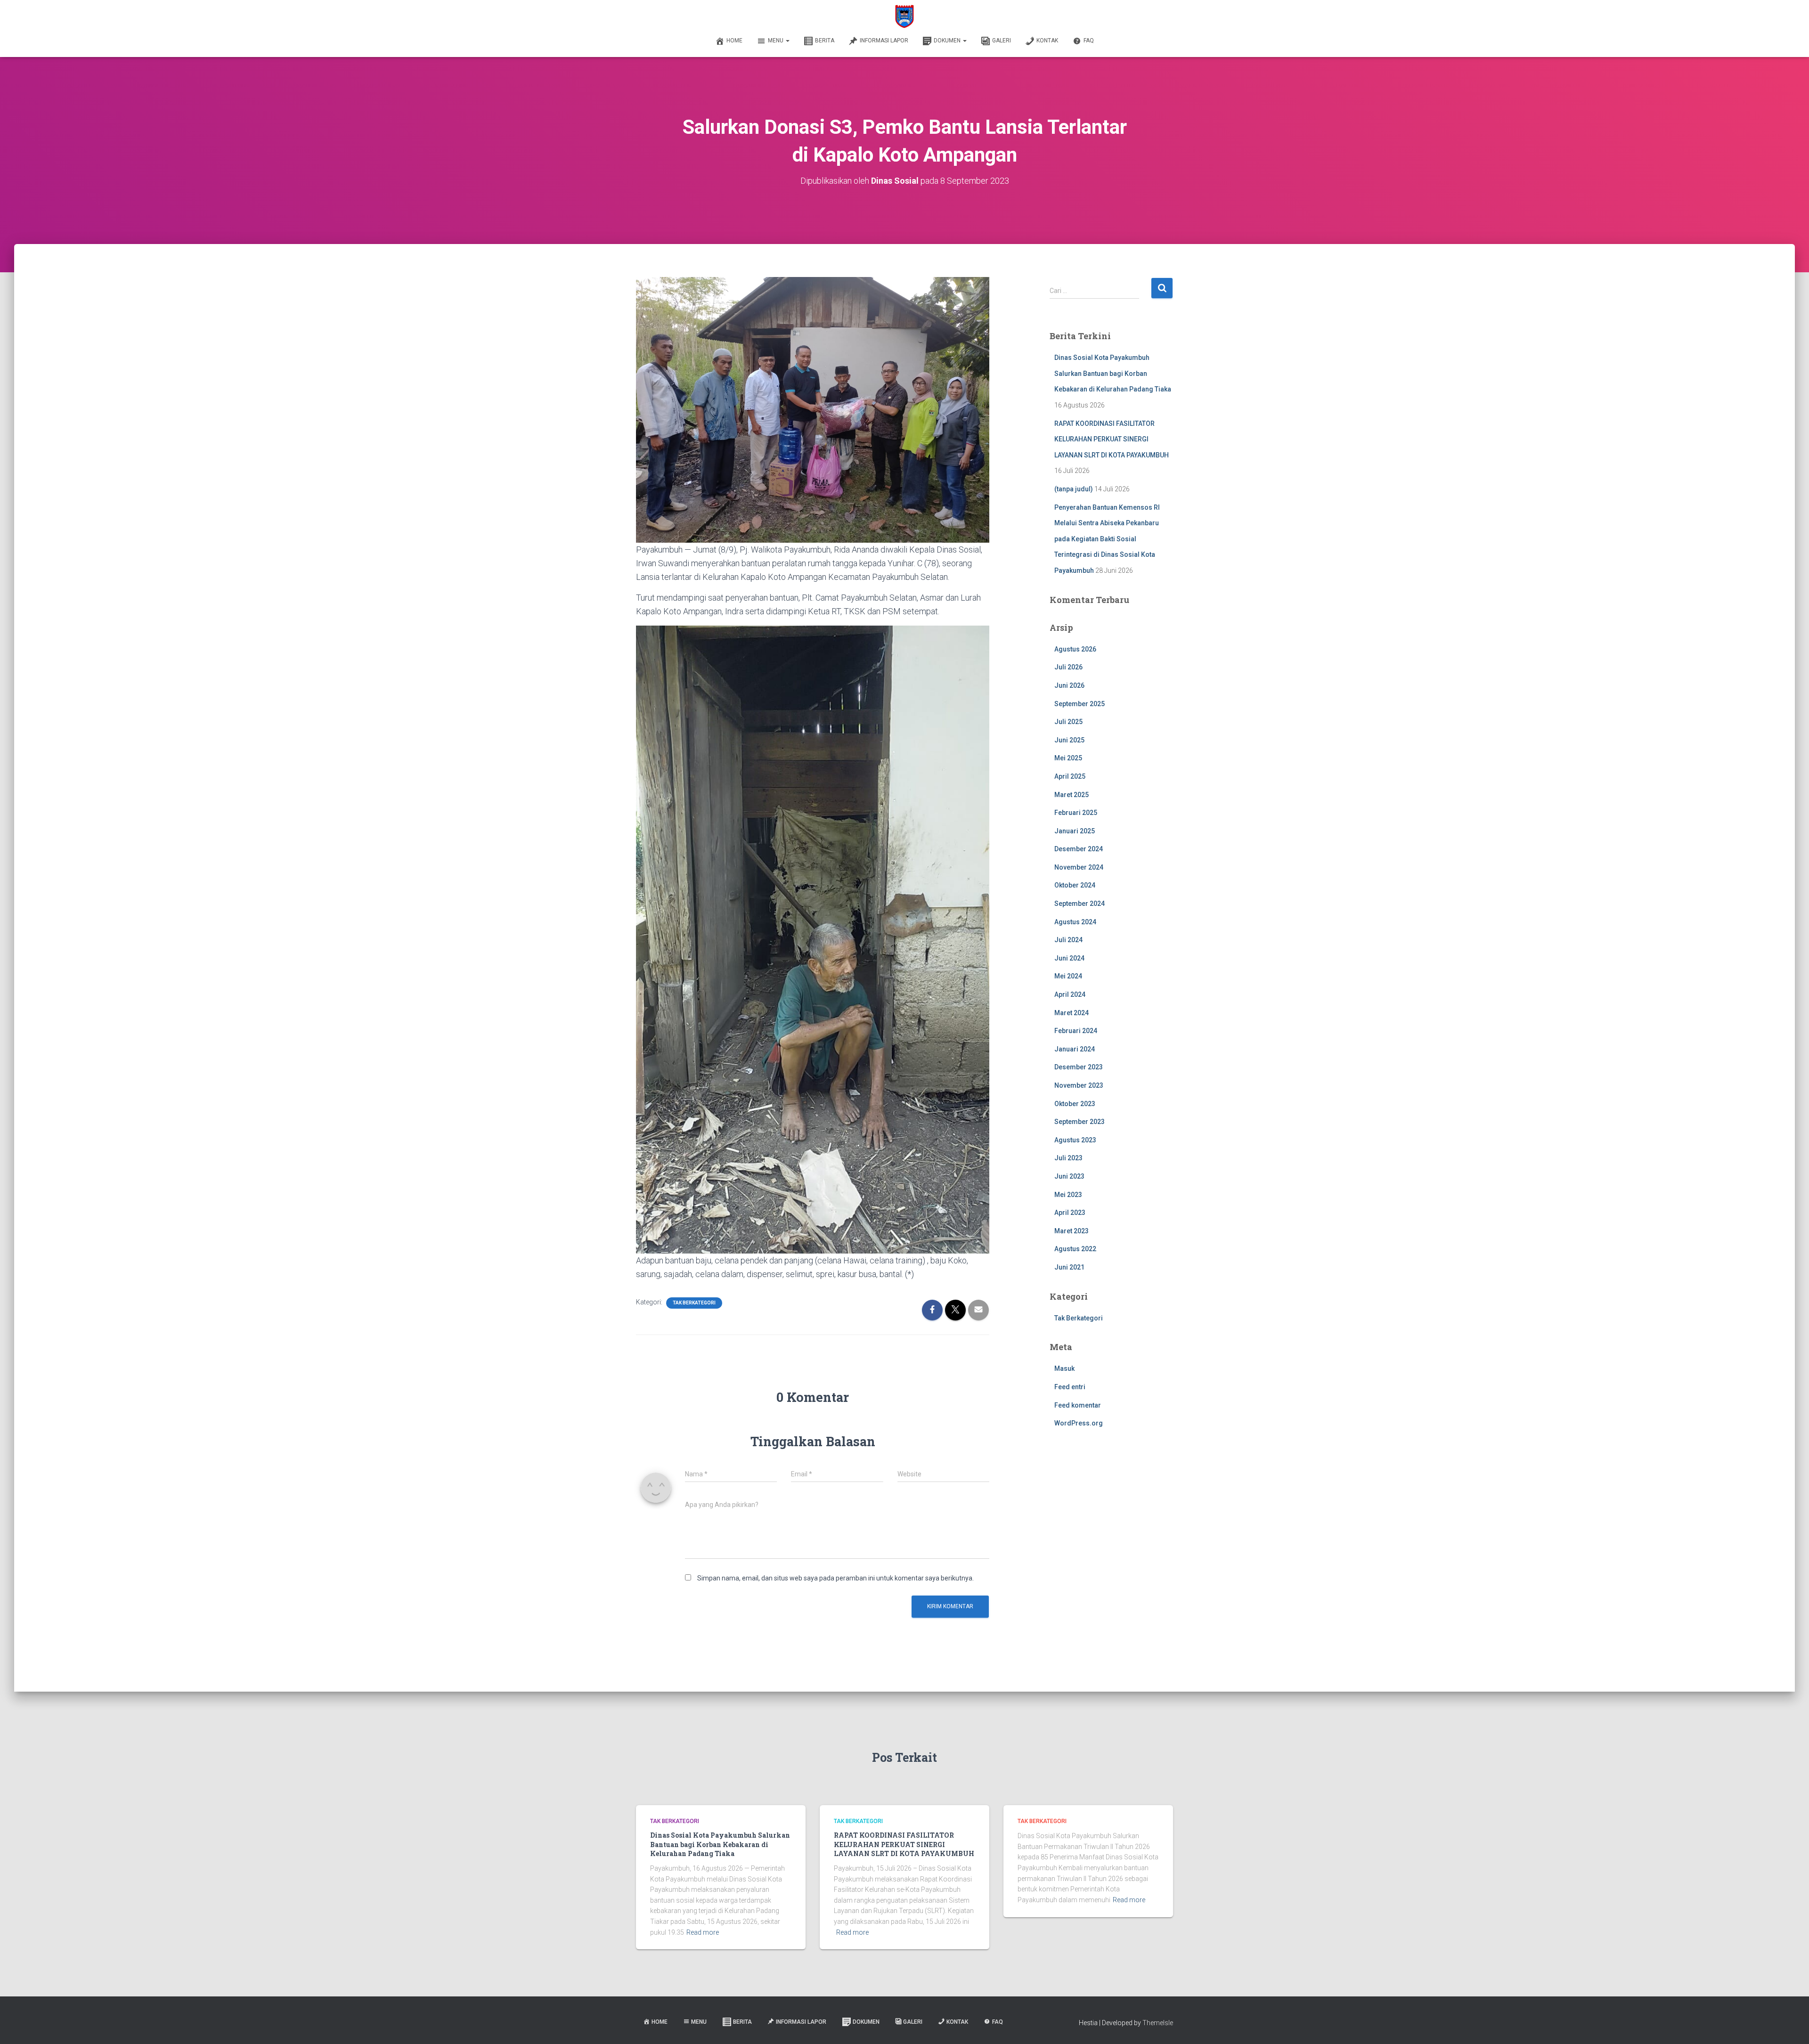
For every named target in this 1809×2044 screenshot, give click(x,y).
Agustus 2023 (1075, 1140)
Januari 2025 (1075, 831)
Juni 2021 (1069, 1267)
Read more (703, 1932)
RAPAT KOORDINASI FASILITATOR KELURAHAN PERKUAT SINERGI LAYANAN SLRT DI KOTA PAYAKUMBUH (1112, 439)
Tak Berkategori (694, 1303)
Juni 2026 (1069, 685)
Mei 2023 (1068, 1195)
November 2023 (1079, 1085)
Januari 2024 (1075, 1049)
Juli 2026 (1068, 667)
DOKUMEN (948, 41)
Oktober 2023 (1075, 1104)
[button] (787, 41)
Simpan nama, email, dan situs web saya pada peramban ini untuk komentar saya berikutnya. (835, 1578)
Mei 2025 (1068, 758)
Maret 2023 (1072, 1231)
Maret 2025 (1072, 795)
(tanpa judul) (1074, 489)
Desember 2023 (1079, 1067)
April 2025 (1070, 776)
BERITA (825, 41)
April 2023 (1070, 1213)
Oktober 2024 (1075, 885)
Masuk (1064, 1368)
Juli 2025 (1068, 722)
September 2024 (1080, 904)
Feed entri (1070, 1387)
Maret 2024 (1072, 1013)
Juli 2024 (1068, 940)
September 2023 (1080, 1122)
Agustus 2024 (1075, 922)
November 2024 (1079, 867)
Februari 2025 (1076, 813)
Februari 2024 (1076, 1031)
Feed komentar (1078, 1405)
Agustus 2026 (1075, 649)
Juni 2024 (1069, 958)
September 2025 (1080, 704)
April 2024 (1070, 994)
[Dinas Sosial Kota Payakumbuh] (905, 16)
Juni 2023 (1069, 1176)
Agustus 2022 (1075, 1249)
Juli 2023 (1068, 1158)
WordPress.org (1079, 1423)
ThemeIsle (1158, 2023)
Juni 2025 (1069, 740)
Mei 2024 (1068, 976)
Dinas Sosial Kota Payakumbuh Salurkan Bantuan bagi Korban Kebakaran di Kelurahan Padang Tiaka (1113, 373)
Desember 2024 (1079, 849)
